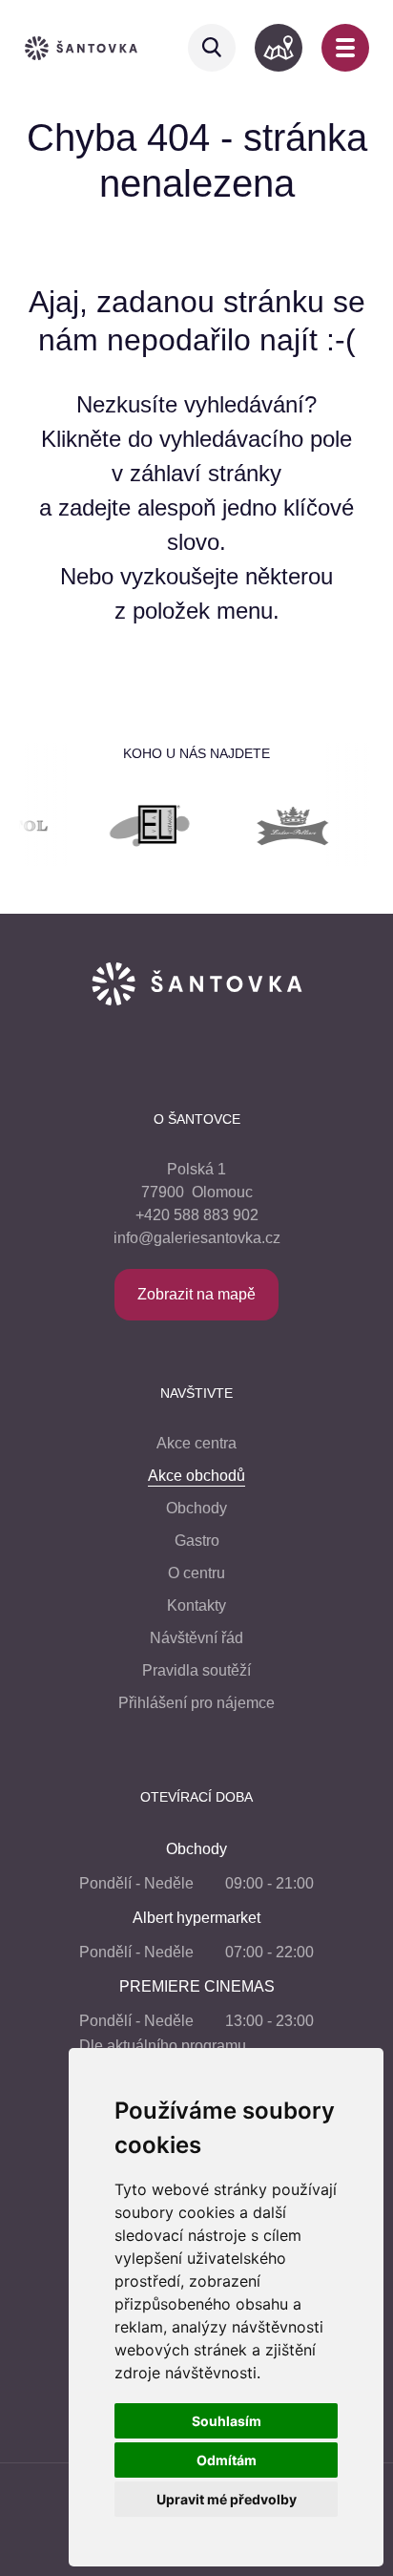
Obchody (196, 1508)
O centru (196, 1573)
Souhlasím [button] (227, 2421)
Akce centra (196, 1443)
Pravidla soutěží (196, 1670)
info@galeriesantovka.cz (197, 1238)
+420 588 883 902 (197, 1215)
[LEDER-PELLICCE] (273, 829)
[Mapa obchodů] (279, 48)
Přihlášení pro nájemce (196, 1703)
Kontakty (196, 1605)
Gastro (197, 1541)
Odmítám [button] (227, 2460)
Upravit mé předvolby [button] (227, 2499)
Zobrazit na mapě (196, 1294)
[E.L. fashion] (130, 829)
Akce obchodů (196, 1476)
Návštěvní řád (196, 1638)
